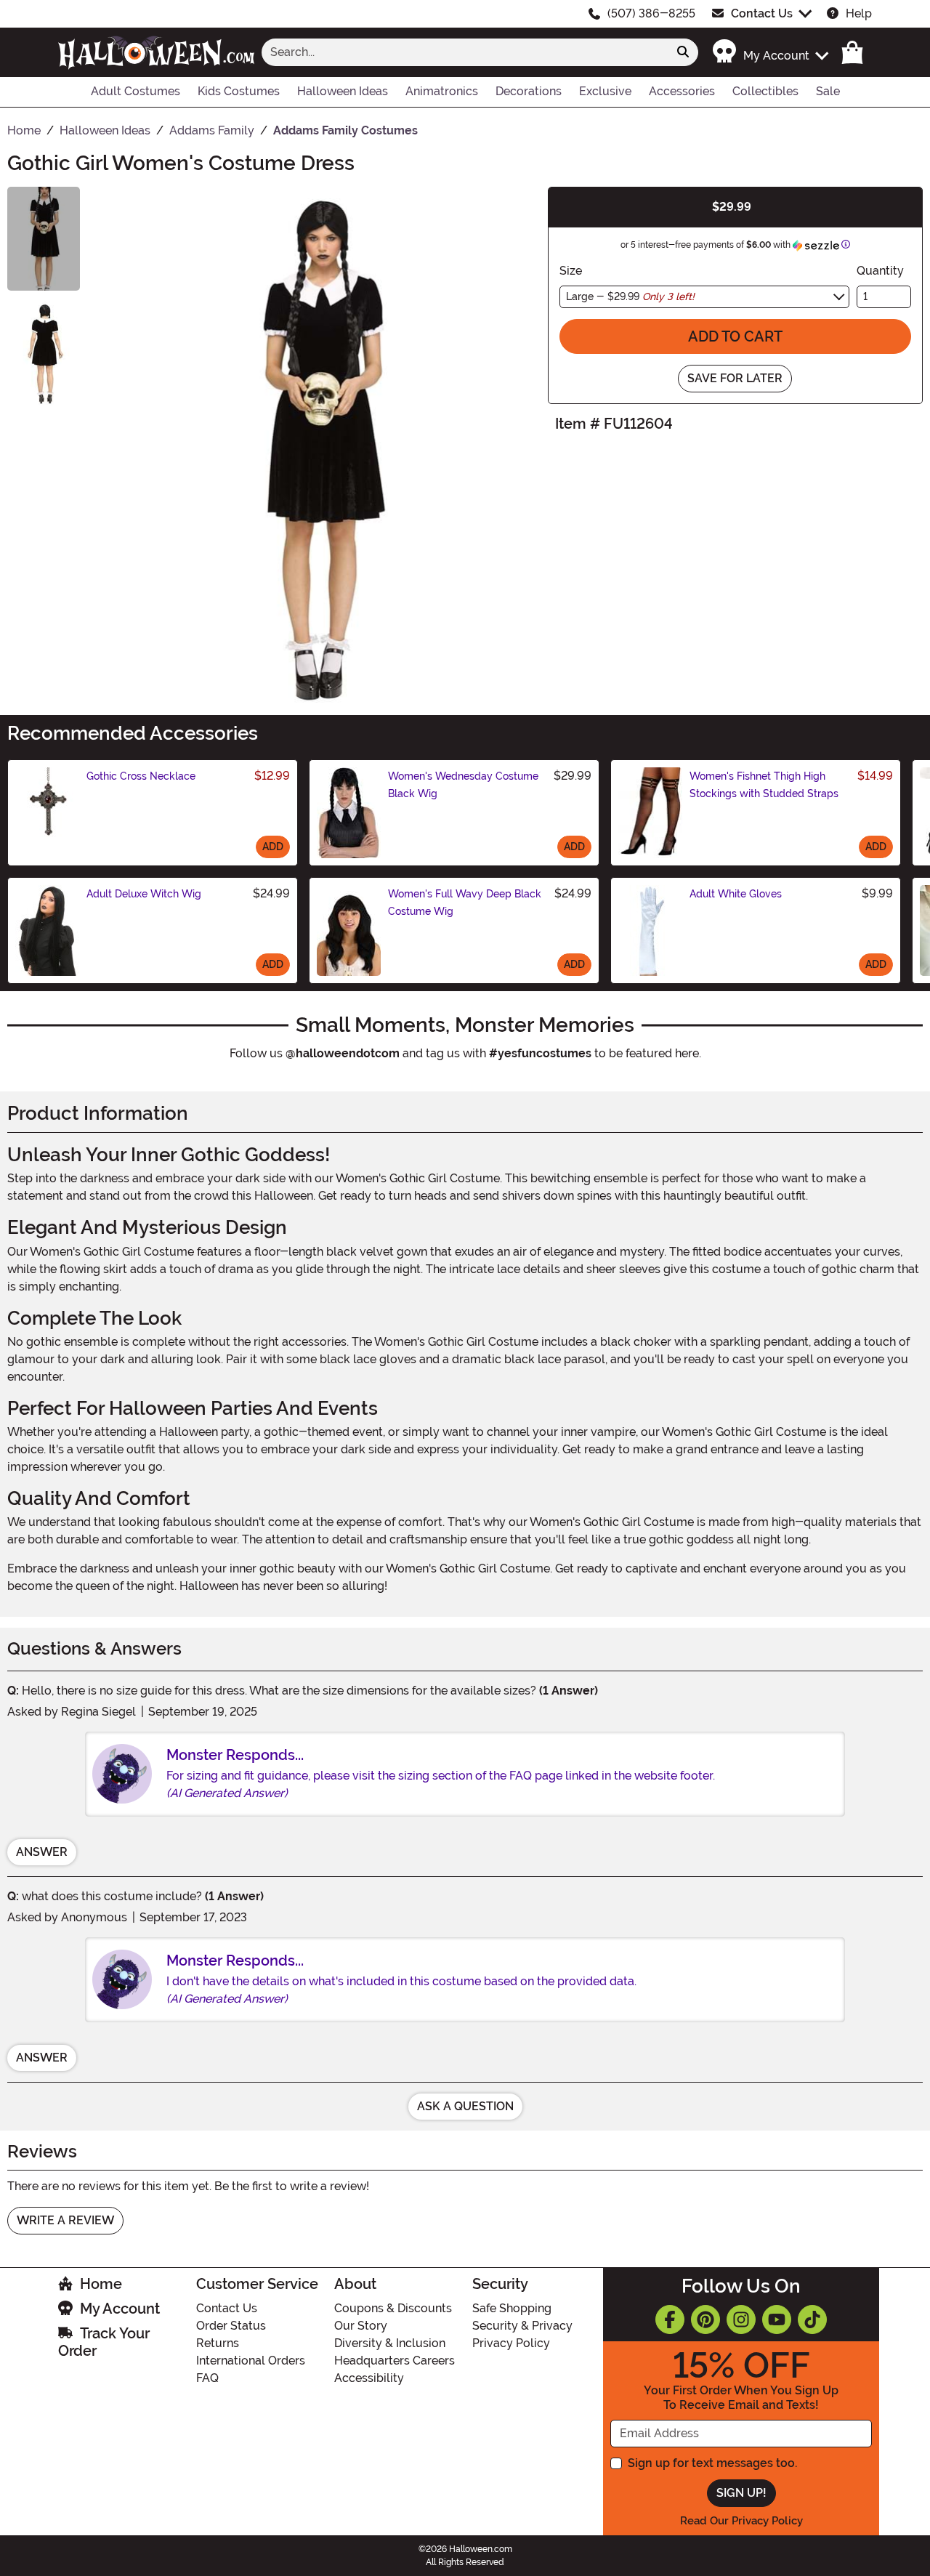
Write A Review (65, 2220)
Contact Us (762, 13)
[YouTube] (777, 2319)
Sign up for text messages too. (712, 2463)
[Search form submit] (683, 52)
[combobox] (465, 52)
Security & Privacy (522, 2326)
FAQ (207, 2378)
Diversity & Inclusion (390, 2343)
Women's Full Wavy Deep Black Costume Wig (465, 903)
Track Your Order (104, 2342)
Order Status (231, 2326)
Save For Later (735, 378)
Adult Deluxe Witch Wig (144, 894)
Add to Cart (735, 336)
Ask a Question (465, 2106)
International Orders (251, 2361)
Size (571, 271)
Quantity (880, 271)
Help (859, 13)
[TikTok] (812, 2319)
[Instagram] (741, 2319)
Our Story (361, 2326)
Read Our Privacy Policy (741, 2521)
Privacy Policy (511, 2343)
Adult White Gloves (736, 894)
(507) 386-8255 (651, 13)
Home (101, 2284)
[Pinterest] (705, 2319)
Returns (218, 2343)
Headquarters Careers (395, 2361)
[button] (770, 52)
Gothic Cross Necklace (141, 776)
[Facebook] (670, 2319)
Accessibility (369, 2378)
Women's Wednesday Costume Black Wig (463, 785)
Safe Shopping (512, 2308)
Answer (42, 1852)
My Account (120, 2309)
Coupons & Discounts (393, 2308)
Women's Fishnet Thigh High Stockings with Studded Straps (764, 785)
